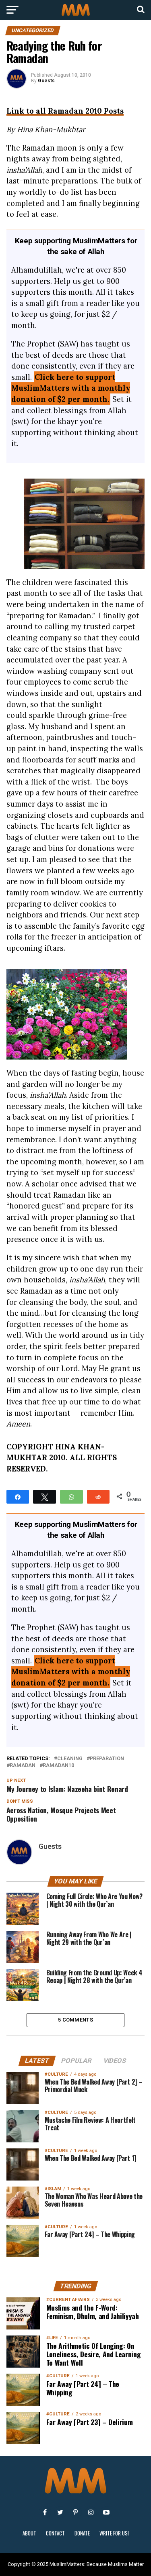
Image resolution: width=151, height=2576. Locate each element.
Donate (82, 2533)
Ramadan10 (58, 1766)
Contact (55, 2533)
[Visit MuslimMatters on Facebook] (45, 2512)
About (29, 2533)
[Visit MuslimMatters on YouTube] (106, 2512)
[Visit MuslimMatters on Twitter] (60, 2512)
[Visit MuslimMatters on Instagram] (91, 2512)
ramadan (23, 1766)
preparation (107, 1759)
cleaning (70, 1759)
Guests (46, 81)
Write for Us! (114, 2533)
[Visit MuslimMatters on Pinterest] (76, 2512)
